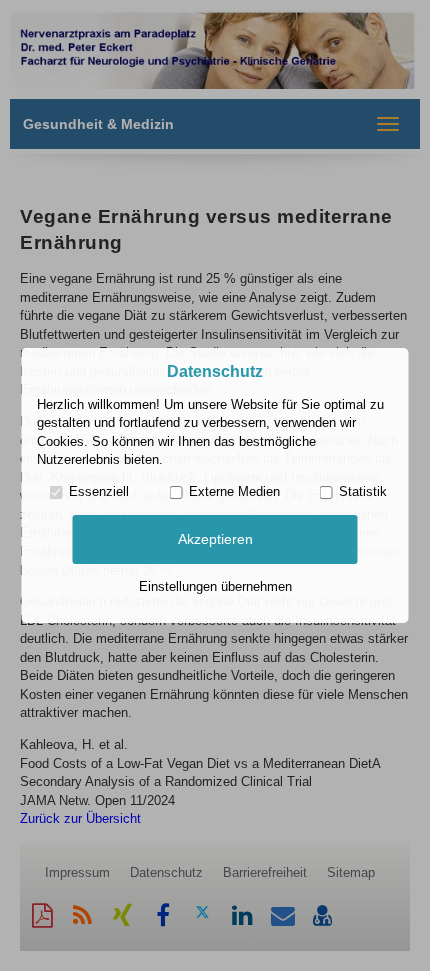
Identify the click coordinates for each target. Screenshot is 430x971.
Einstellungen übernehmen (215, 586)
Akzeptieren (215, 539)
